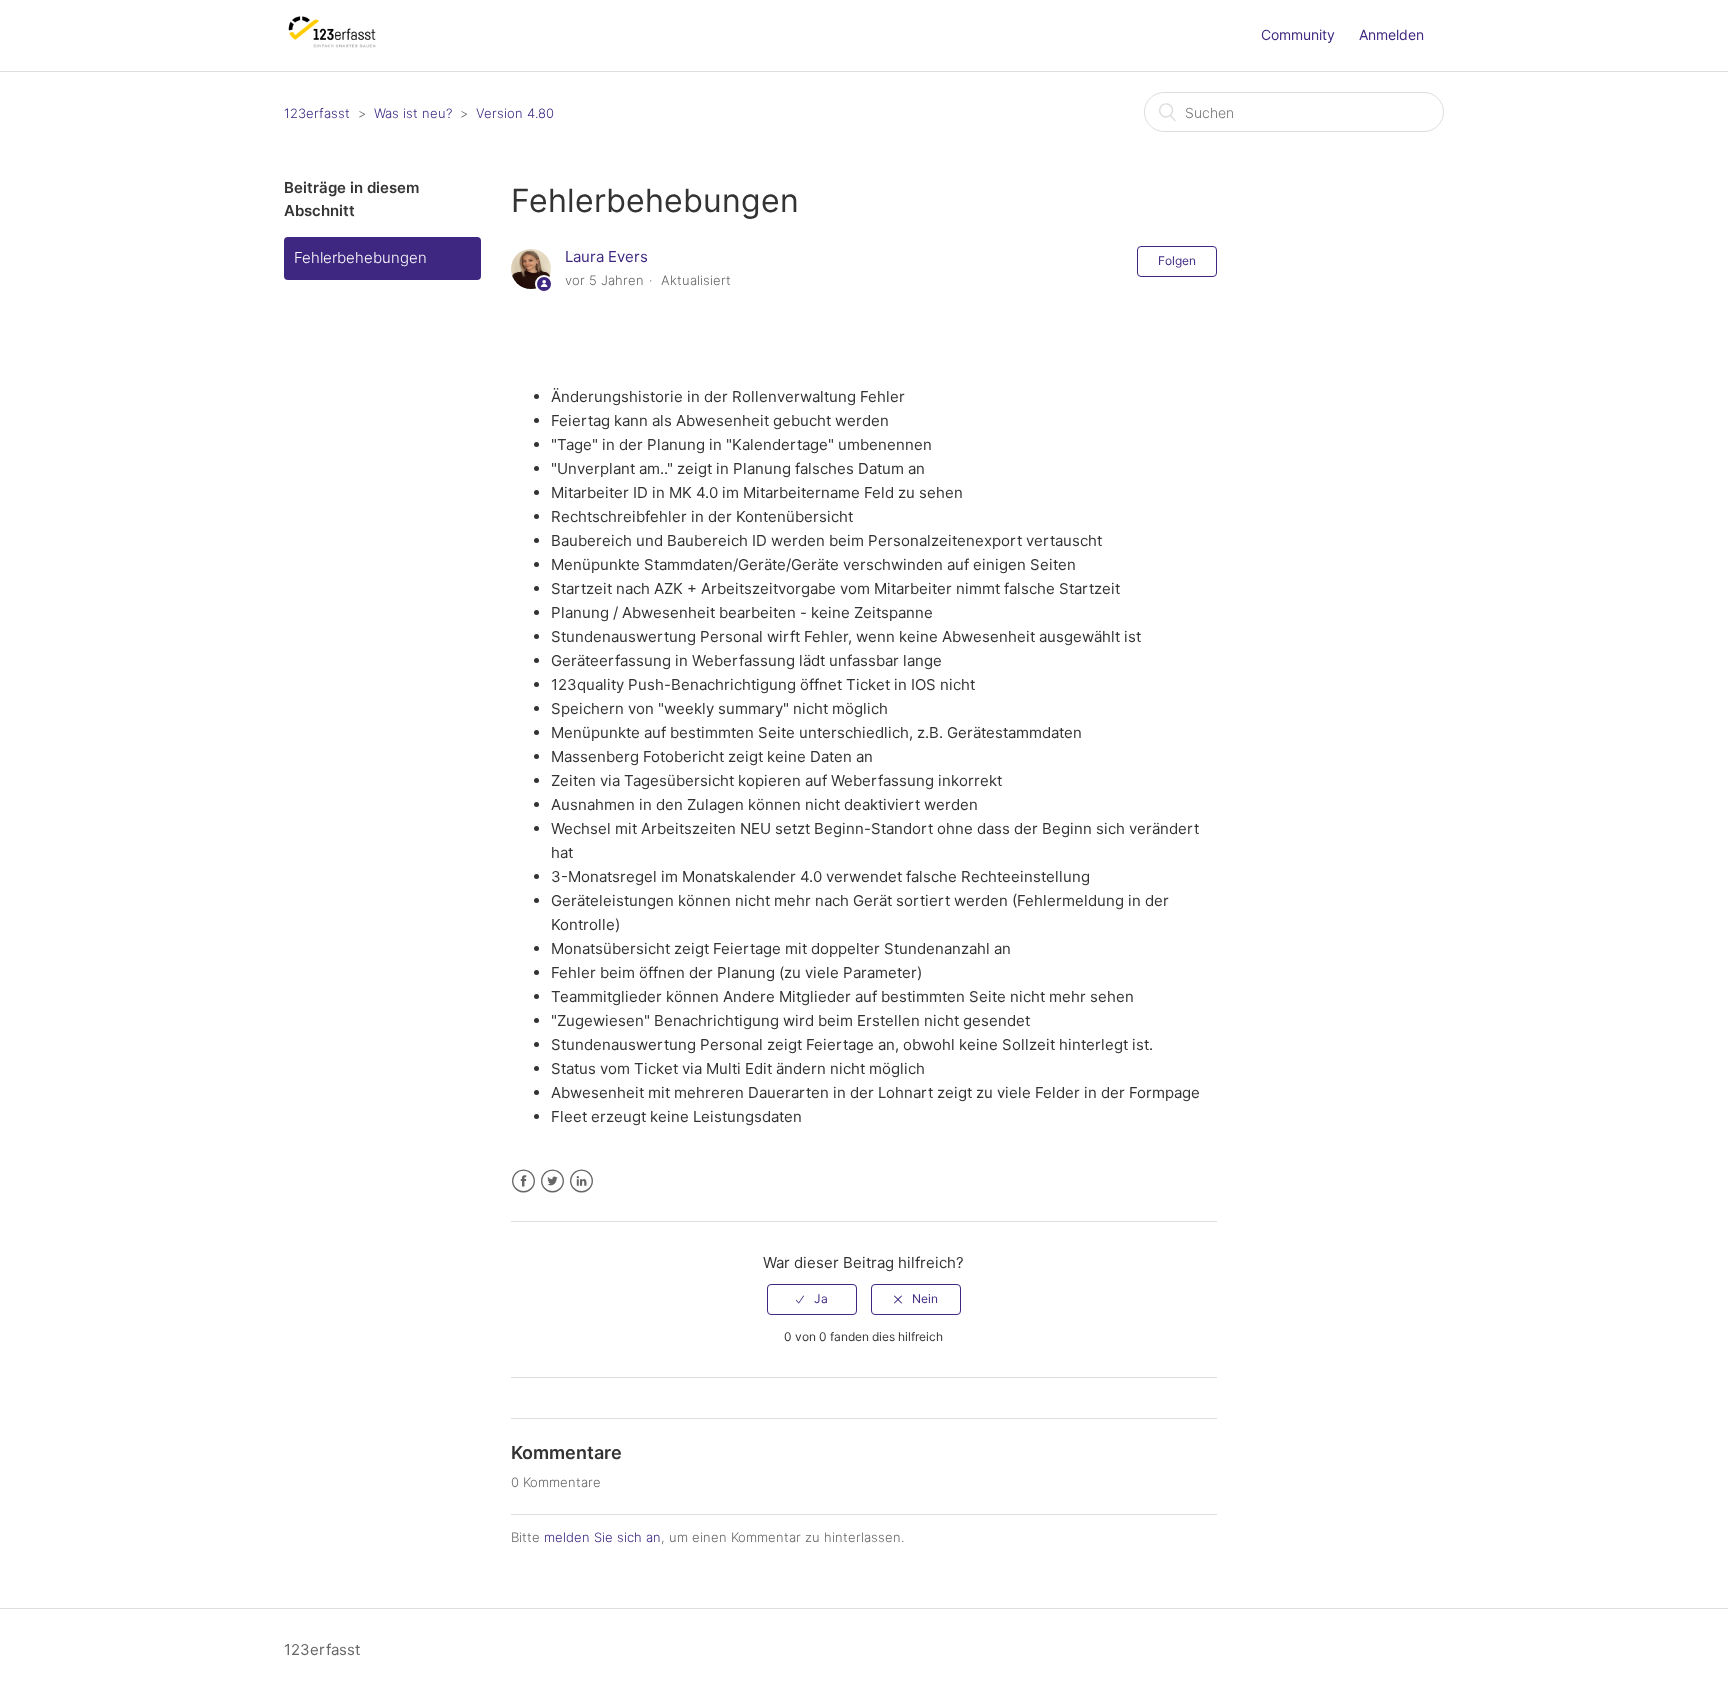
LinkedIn (581, 1181)
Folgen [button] (1177, 260)
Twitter (552, 1181)
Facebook (523, 1181)
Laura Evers (606, 256)
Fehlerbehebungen (360, 257)
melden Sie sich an (602, 1537)
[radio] (812, 1299)
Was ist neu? (413, 113)
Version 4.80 (515, 113)
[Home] (332, 45)
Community (1298, 34)
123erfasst (317, 113)
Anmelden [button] (1391, 34)
